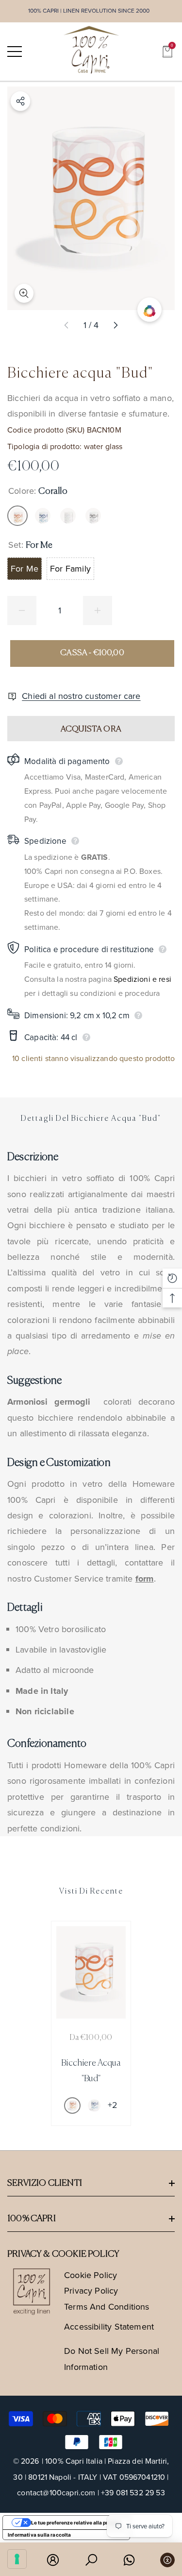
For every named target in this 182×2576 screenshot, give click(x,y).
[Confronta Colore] (149, 310)
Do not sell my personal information (112, 2359)
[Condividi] (20, 101)
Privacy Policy (91, 2291)
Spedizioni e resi (142, 979)
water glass (103, 446)
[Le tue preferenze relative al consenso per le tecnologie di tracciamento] (17, 2559)
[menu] (15, 52)
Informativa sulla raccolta (40, 2535)
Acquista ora (91, 729)
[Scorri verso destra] (115, 326)
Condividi (20, 101)
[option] (91, 2023)
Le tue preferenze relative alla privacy (76, 2523)
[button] (167, 52)
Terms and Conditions (107, 2307)
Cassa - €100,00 (92, 653)
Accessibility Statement (109, 2327)
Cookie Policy (91, 2275)
